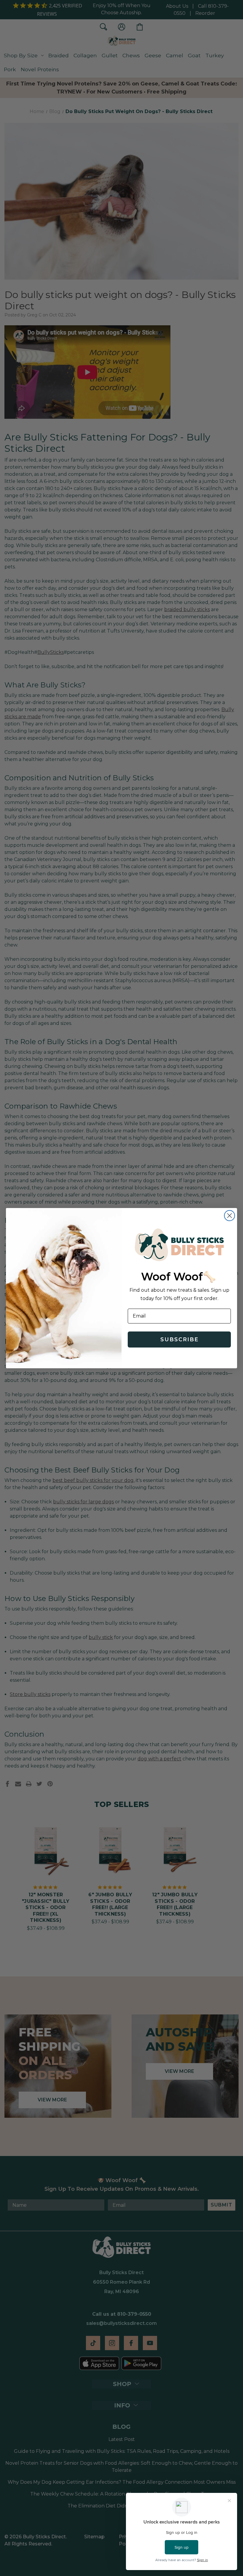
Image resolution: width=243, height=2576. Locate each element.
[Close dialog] (230, 1216)
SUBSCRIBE (179, 1339)
